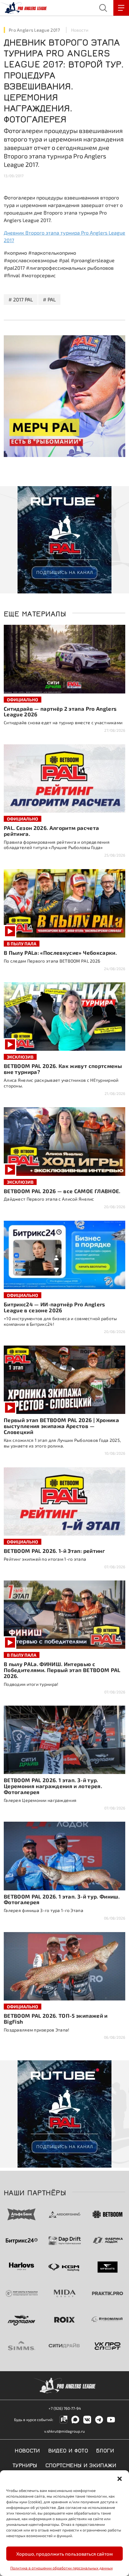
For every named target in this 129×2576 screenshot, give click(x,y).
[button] (120, 2478)
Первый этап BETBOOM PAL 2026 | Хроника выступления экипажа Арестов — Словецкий (61, 1426)
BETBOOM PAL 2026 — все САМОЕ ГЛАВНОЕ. (62, 1191)
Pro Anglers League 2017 (34, 30)
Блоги (105, 2450)
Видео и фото (68, 2450)
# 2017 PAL (21, 299)
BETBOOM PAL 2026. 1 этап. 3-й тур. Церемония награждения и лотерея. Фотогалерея (53, 1786)
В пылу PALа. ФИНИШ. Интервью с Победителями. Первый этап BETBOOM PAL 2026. (62, 1670)
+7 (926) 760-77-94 (65, 2408)
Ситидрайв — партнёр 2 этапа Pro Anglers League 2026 (60, 712)
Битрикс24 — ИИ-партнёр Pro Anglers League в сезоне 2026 (54, 1307)
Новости (80, 30)
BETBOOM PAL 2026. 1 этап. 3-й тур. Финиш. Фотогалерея (62, 1899)
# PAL (49, 299)
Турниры (25, 2465)
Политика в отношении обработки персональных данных (62, 2568)
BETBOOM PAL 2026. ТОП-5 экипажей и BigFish (56, 2018)
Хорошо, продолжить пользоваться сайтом (64, 2554)
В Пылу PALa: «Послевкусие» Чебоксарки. (60, 953)
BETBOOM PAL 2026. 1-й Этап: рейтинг (54, 1551)
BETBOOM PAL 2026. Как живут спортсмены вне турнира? (63, 1069)
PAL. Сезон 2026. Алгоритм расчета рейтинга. (51, 831)
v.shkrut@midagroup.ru (64, 2431)
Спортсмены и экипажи (81, 2465)
